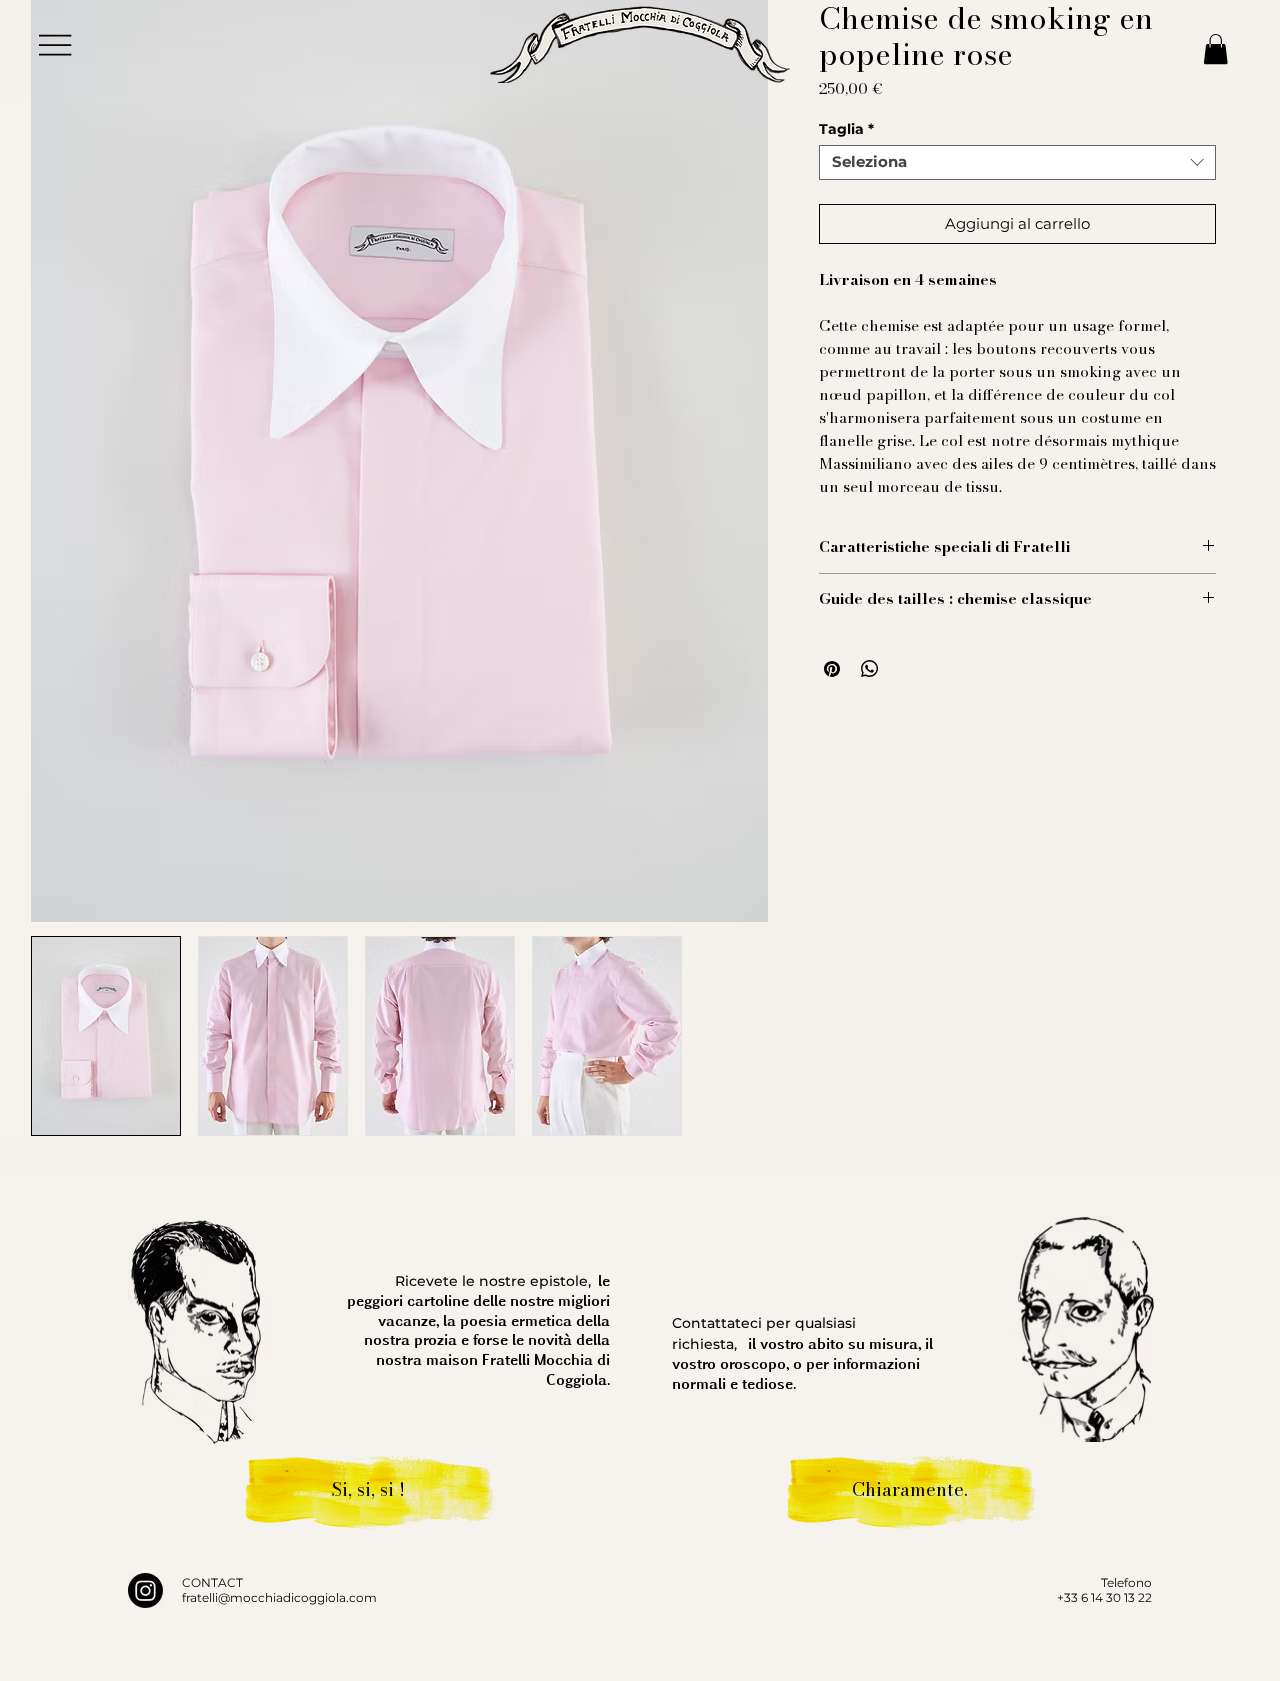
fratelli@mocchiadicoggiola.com (279, 1597)
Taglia (846, 129)
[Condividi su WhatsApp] (870, 669)
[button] (1215, 49)
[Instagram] (145, 1590)
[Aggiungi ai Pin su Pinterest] (832, 669)
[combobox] (1017, 162)
